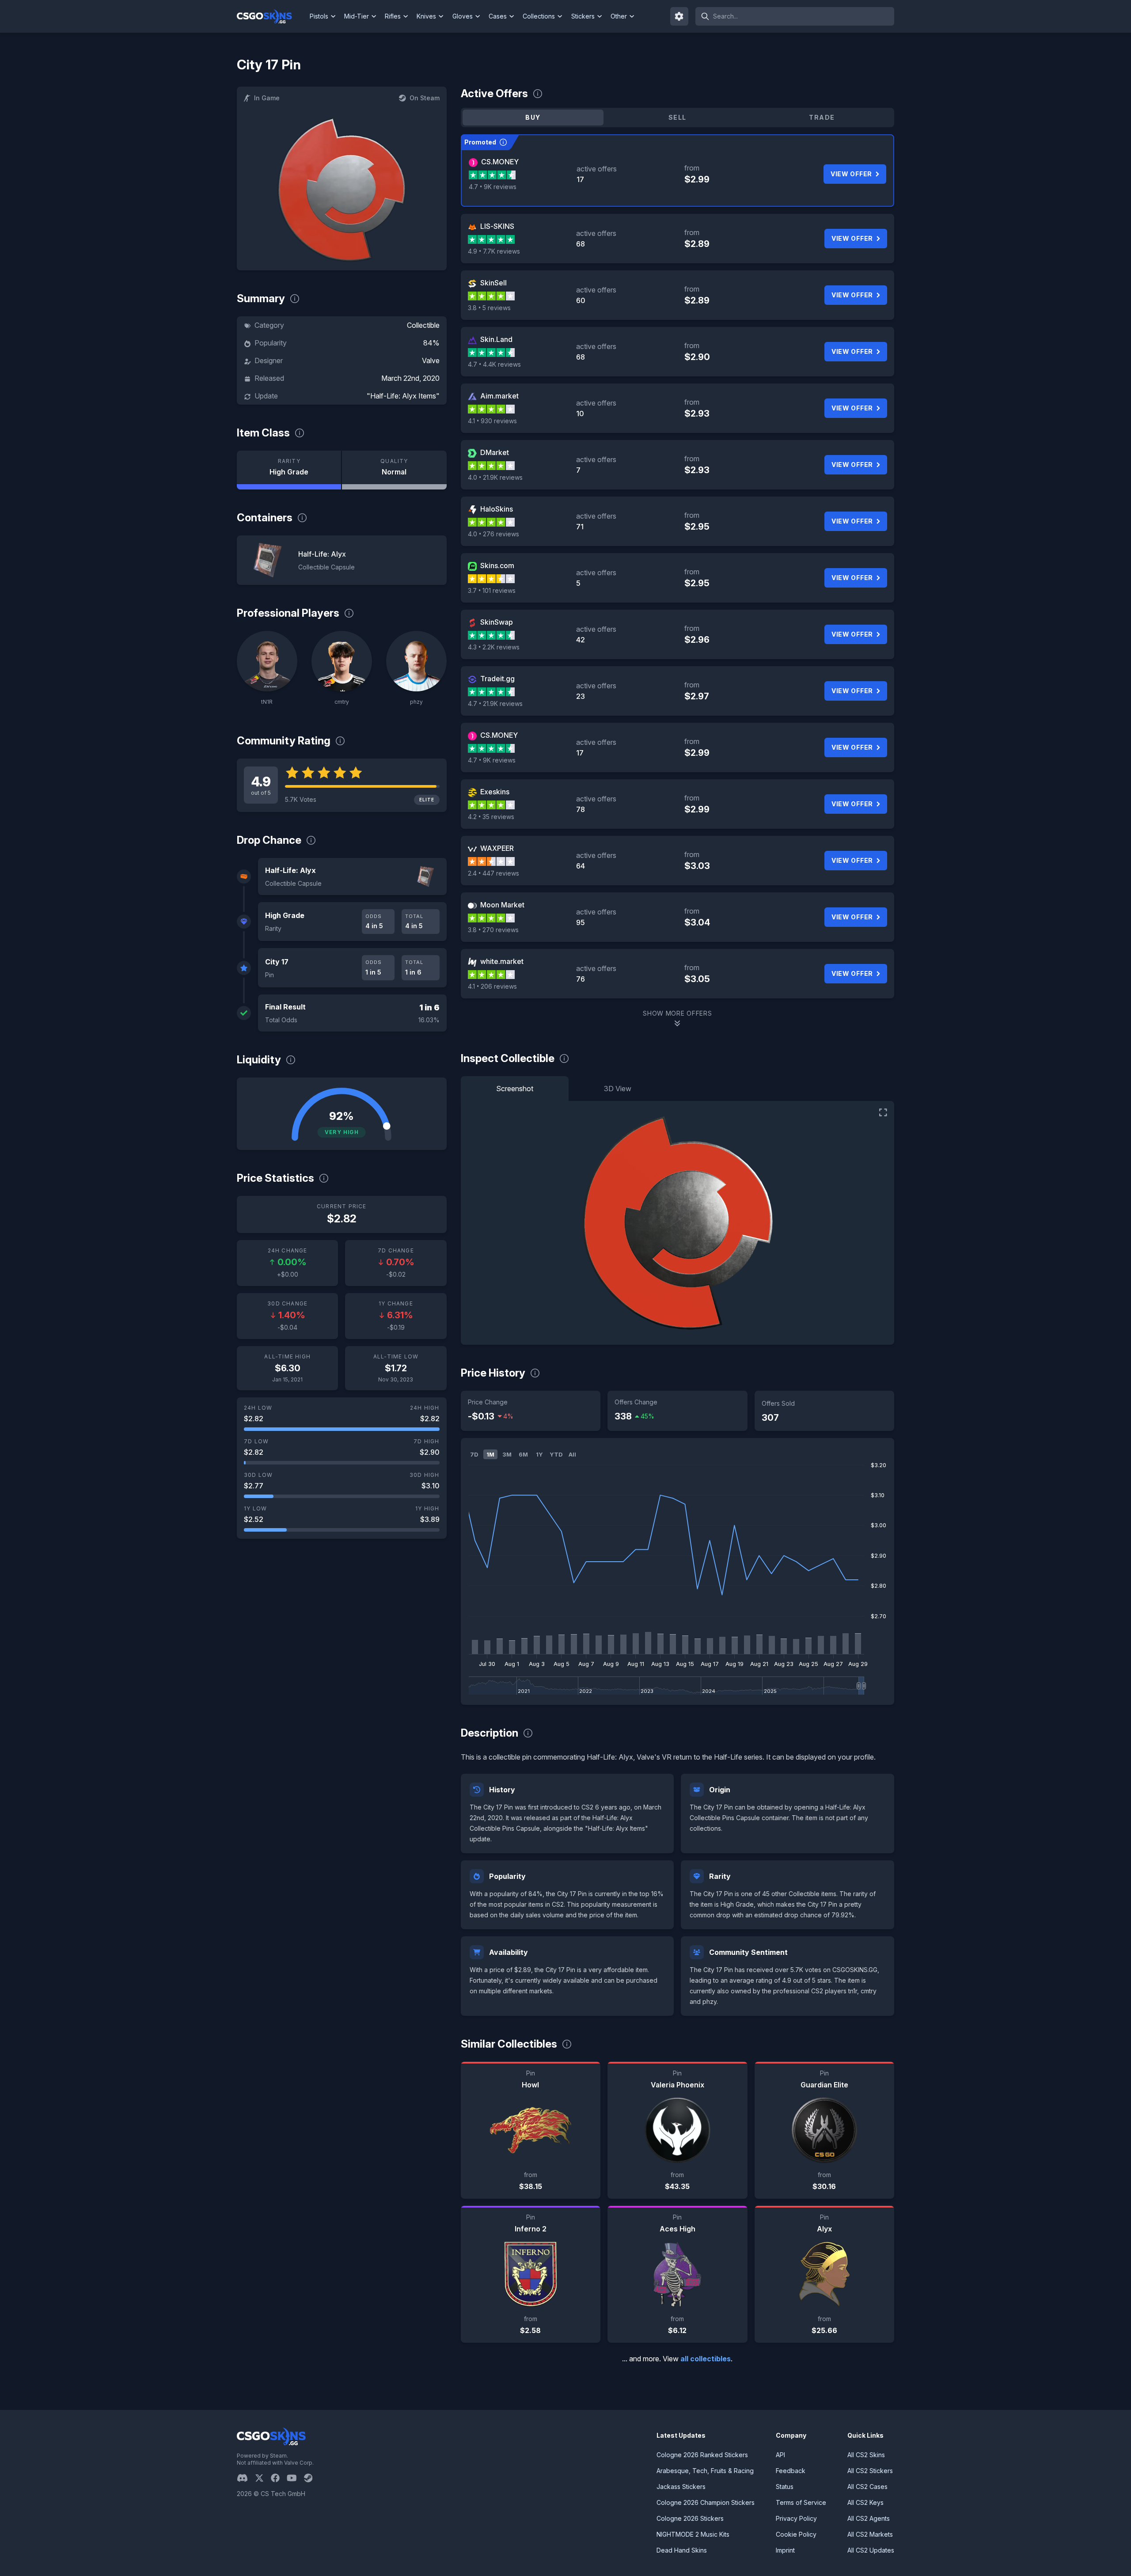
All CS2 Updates (871, 2550)
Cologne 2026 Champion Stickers (706, 2502)
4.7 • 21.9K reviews (495, 704)
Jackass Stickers (681, 2487)
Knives (426, 16)
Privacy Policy (796, 2518)
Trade (822, 117)
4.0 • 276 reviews (493, 534)
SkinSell (493, 283)
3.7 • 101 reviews (492, 590)
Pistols (319, 16)
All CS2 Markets (870, 2534)
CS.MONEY (500, 162)
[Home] (271, 16)
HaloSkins (497, 509)
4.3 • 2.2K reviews (494, 647)
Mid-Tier (357, 16)
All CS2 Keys (865, 2502)
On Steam (425, 98)
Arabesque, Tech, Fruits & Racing (705, 2471)
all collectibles (706, 2359)
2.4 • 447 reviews (493, 873)
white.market (502, 961)
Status (785, 2487)
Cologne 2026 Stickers (690, 2518)
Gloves (463, 16)
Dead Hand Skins (682, 2550)
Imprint (785, 2550)
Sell (677, 117)
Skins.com (497, 565)
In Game (267, 98)
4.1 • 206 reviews (492, 986)
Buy (533, 117)
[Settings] (679, 16)
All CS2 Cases (867, 2487)
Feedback (791, 2471)
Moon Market (502, 905)
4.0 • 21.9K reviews (495, 477)
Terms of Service (801, 2502)
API (780, 2455)
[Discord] (246, 2478)
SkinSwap (497, 622)
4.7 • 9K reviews (493, 187)
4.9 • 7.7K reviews (494, 251)
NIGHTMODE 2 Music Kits (693, 2534)
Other (619, 16)
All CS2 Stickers (870, 2471)
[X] (263, 2478)
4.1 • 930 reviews (492, 421)
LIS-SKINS (497, 226)
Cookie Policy (796, 2534)
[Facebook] (279, 2478)
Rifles (393, 16)
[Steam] (312, 2478)
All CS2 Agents (869, 2518)
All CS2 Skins (866, 2455)
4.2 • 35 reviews (491, 817)
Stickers (583, 16)
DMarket (495, 452)
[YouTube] (295, 2478)
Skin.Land (496, 339)
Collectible (423, 325)
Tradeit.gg (497, 679)
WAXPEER (497, 848)
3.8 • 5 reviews (489, 308)
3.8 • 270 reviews (493, 930)
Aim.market (499, 396)
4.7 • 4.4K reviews (494, 364)
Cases (498, 16)
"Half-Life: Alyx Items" (403, 396)
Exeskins (495, 792)
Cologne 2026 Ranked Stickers (702, 2455)
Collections (539, 16)
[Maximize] (883, 1112)
